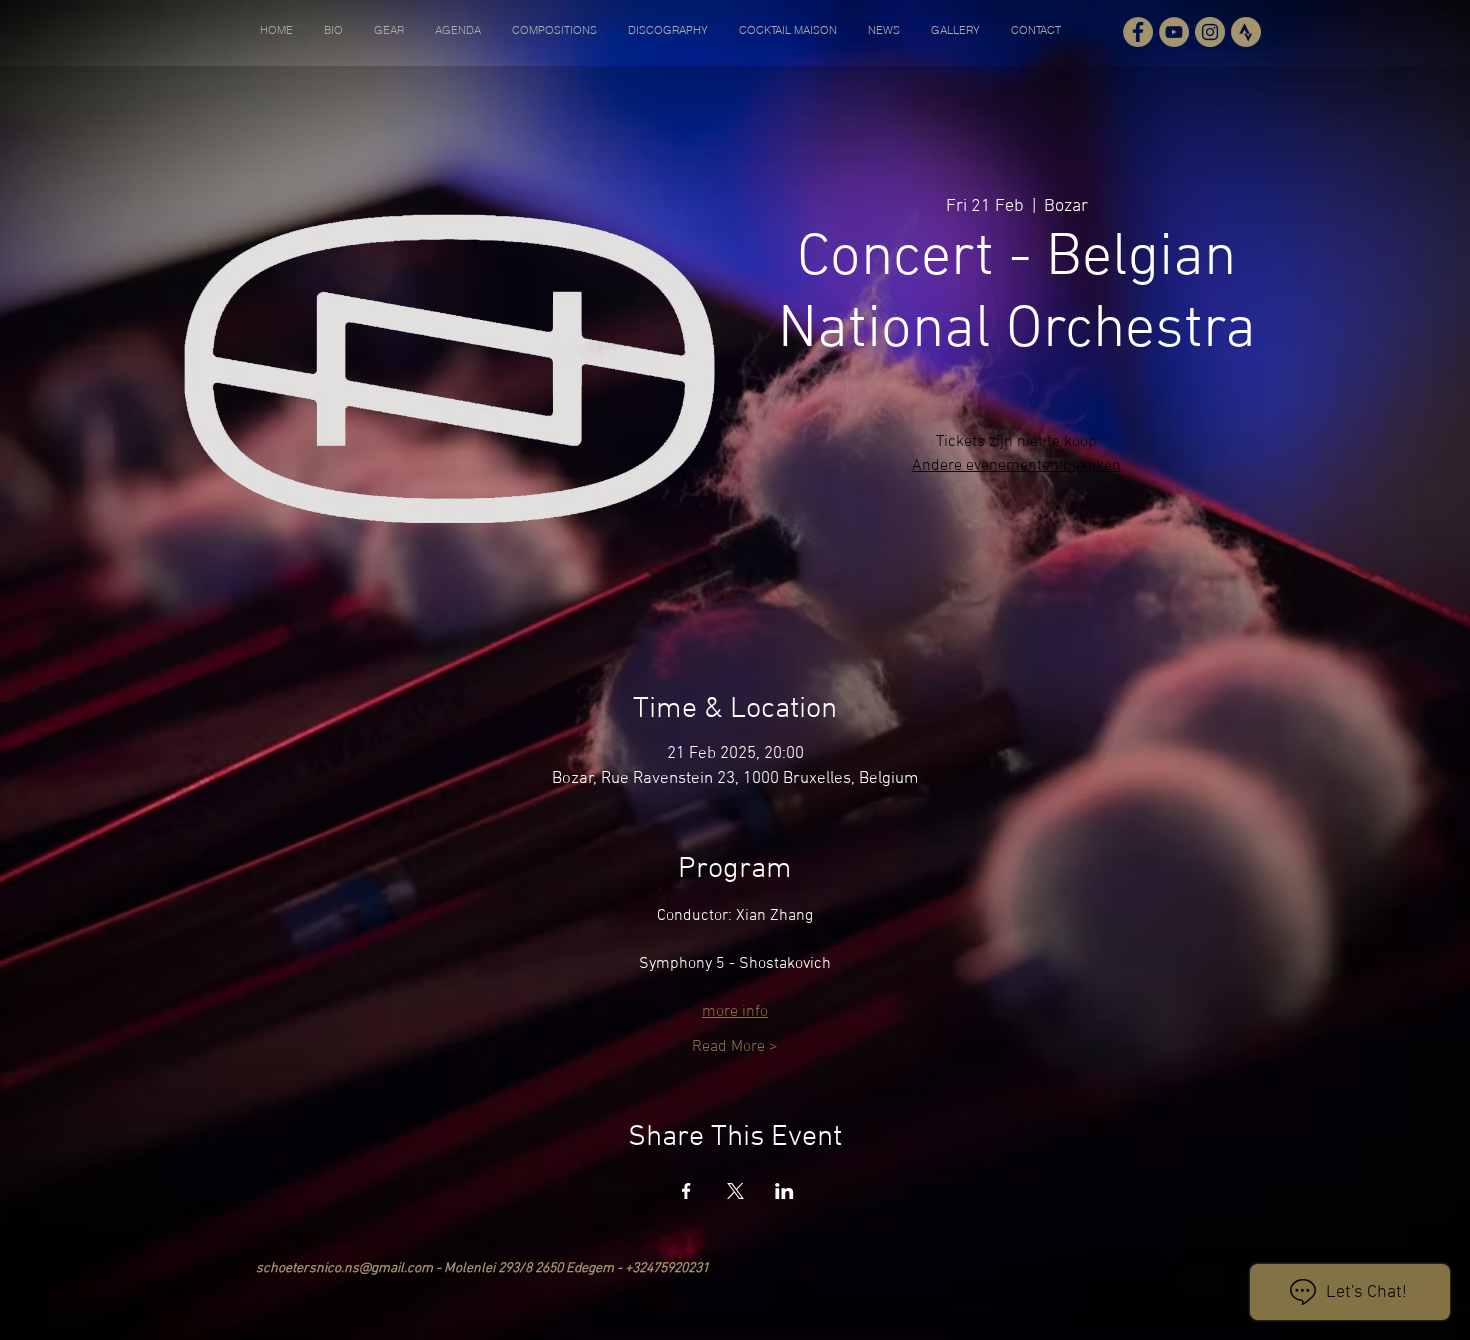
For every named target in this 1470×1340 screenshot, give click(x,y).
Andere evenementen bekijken (1016, 466)
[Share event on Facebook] (686, 1191)
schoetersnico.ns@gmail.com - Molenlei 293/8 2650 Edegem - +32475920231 (482, 1268)
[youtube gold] (1174, 32)
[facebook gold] (1138, 32)
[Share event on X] (735, 1191)
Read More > (735, 1047)
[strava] (1246, 32)
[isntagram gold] (1210, 32)
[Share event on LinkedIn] (784, 1191)
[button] (333, 30)
